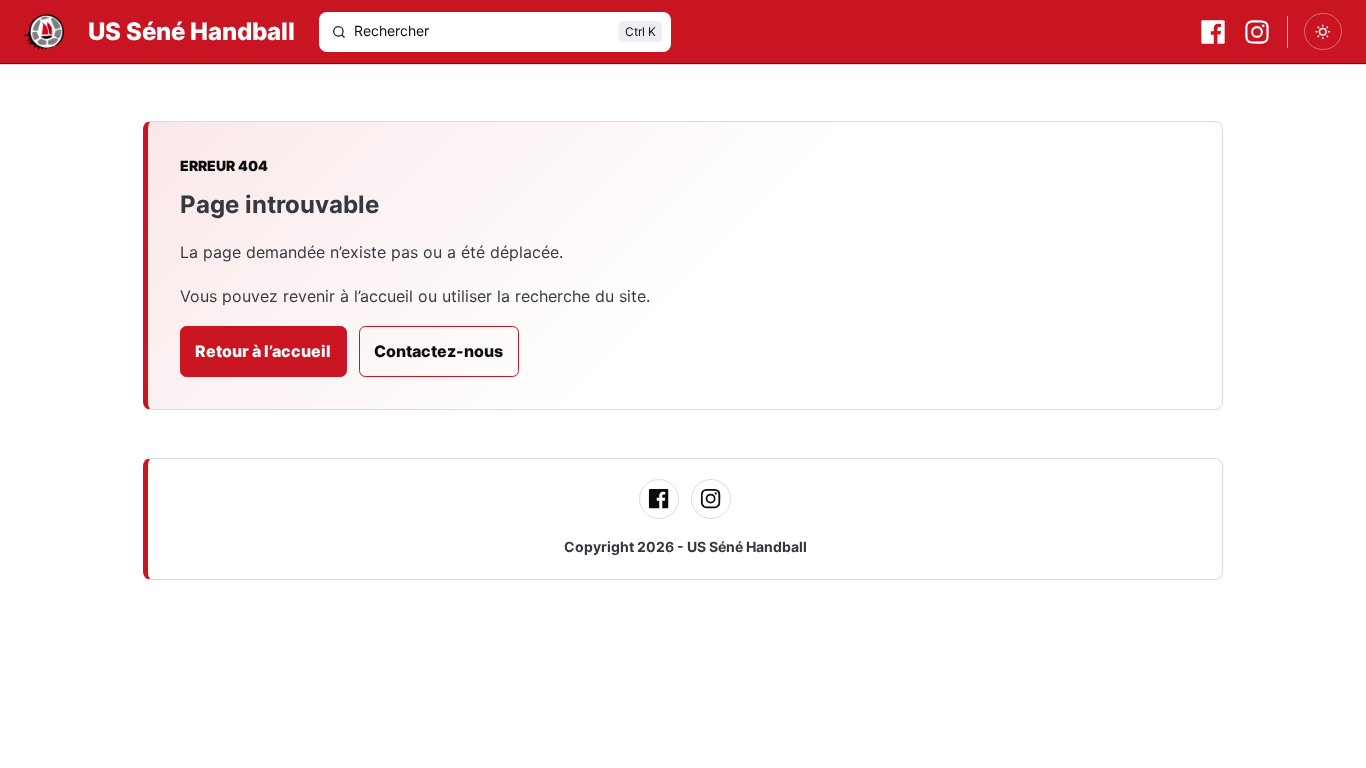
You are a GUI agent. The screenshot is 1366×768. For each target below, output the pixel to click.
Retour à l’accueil (263, 351)
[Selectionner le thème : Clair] (1323, 32)
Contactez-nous (438, 351)
